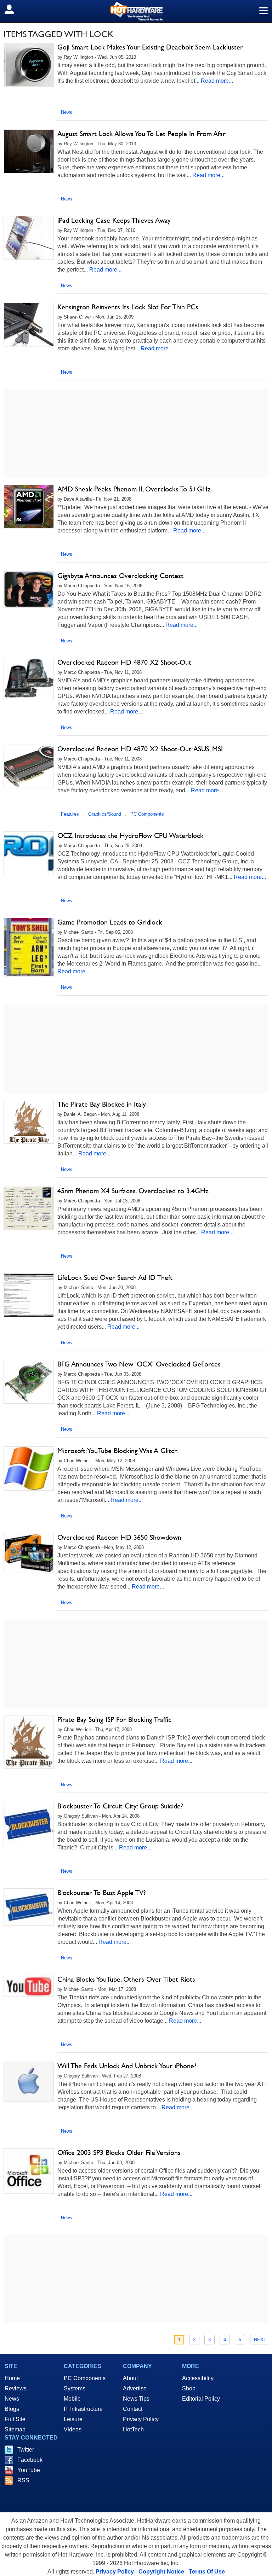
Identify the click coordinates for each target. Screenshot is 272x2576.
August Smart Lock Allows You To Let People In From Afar (141, 134)
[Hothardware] (136, 11)
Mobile (72, 2399)
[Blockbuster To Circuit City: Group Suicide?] (29, 1825)
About (130, 2378)
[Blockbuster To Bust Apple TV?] (29, 1907)
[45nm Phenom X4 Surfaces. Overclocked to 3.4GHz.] (29, 1208)
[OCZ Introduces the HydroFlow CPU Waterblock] (29, 853)
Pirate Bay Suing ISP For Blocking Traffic (114, 1719)
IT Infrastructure (83, 2409)
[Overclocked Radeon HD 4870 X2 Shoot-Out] (29, 679)
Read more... (217, 81)
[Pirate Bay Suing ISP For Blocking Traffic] (29, 1742)
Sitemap (15, 2429)
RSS (23, 2480)
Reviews (16, 2388)
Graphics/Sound (105, 814)
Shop (189, 2388)
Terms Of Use (207, 2572)
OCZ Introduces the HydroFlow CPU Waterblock (131, 835)
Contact (133, 2409)
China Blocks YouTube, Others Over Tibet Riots (126, 1979)
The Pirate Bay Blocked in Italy (102, 1104)
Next (260, 2340)
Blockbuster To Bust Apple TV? (102, 1893)
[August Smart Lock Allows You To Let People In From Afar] (29, 151)
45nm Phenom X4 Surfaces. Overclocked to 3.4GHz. (134, 1191)
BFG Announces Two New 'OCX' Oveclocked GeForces (139, 1364)
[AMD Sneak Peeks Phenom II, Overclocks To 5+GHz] (29, 507)
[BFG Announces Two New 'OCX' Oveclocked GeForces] (29, 1382)
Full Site (15, 2419)
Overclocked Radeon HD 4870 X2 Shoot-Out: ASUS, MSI (140, 749)
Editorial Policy (201, 2399)
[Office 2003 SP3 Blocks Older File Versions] (29, 2171)
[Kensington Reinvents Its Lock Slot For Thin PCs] (29, 325)
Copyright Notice (161, 2572)
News (67, 112)
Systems (75, 2388)
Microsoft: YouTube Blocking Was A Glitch (118, 1451)
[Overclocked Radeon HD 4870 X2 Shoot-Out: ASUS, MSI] (29, 767)
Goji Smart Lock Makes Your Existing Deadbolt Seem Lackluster (150, 47)
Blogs (12, 2409)
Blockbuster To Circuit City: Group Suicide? (120, 1806)
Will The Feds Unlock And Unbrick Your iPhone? (127, 2066)
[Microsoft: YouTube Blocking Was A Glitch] (29, 1468)
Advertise (135, 2388)
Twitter (26, 2450)
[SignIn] (14, 9)
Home (12, 2378)
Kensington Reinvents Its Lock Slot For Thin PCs (128, 307)
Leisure (73, 2419)
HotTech (133, 2429)
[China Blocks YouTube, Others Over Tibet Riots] (29, 1986)
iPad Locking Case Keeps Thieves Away (114, 220)
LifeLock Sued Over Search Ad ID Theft (115, 1277)
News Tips (136, 2399)
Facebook (30, 2460)
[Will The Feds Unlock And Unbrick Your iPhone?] (29, 2082)
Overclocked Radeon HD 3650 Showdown (119, 1537)
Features (70, 814)
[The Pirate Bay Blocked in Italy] (29, 1122)
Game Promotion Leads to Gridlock (110, 922)
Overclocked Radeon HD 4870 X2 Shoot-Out (124, 662)
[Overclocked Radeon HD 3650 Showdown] (29, 1553)
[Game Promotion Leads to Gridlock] (29, 947)
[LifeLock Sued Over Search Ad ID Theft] (29, 1295)
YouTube (29, 2470)
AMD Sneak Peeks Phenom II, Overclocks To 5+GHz (134, 489)
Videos (73, 2429)
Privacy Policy (141, 2419)
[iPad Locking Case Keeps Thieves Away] (29, 238)
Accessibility (198, 2378)
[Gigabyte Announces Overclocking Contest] (29, 590)
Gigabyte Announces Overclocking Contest (120, 576)
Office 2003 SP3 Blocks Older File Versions (119, 2152)
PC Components (147, 814)
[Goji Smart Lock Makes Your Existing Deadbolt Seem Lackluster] (29, 65)
